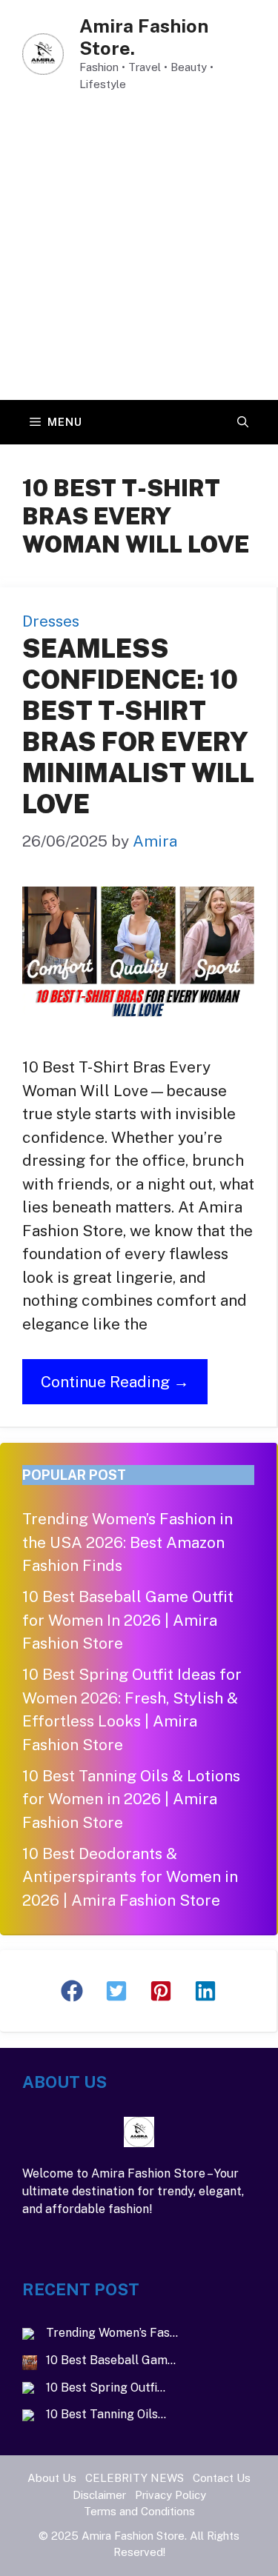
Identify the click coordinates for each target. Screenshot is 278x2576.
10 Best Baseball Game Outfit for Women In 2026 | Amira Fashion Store (128, 1620)
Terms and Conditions (139, 2511)
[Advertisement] (139, 254)
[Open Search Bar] (243, 422)
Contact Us (222, 2478)
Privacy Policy (171, 2495)
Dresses (51, 621)
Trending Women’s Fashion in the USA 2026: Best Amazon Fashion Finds (128, 1542)
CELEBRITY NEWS (135, 2478)
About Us (52, 2478)
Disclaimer (99, 2495)
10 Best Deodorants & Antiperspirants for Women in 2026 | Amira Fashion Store (130, 1877)
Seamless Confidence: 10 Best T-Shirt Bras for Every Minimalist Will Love (138, 726)
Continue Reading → (115, 1382)
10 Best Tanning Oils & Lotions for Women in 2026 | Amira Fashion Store (131, 1799)
